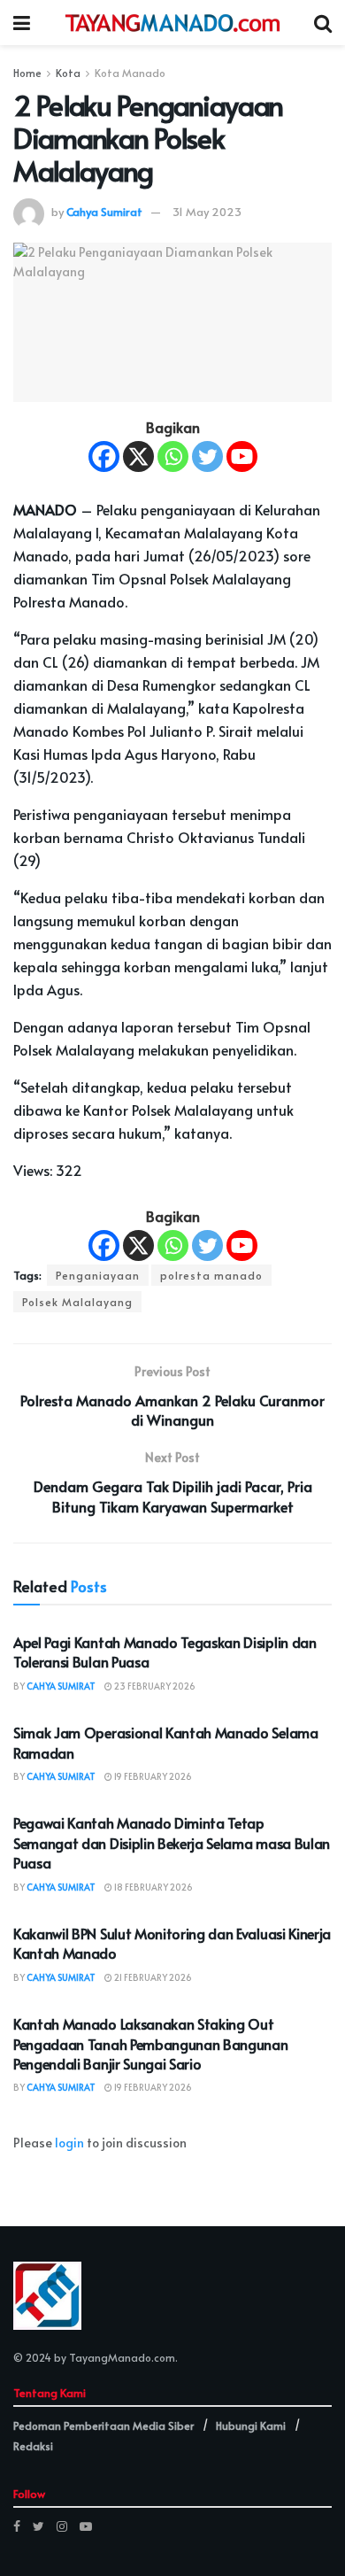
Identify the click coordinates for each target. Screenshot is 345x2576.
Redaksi (33, 2446)
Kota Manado (130, 73)
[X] (138, 456)
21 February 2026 (152, 1977)
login (69, 2143)
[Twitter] (207, 456)
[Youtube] (242, 456)
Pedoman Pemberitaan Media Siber (103, 2425)
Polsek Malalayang (77, 1302)
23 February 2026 (154, 1686)
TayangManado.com (122, 2357)
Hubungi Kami (251, 2425)
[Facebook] (104, 456)
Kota (68, 73)
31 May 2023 (207, 212)
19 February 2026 (152, 1776)
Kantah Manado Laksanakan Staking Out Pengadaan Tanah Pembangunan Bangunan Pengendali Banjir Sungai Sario (150, 2043)
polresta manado (211, 1275)
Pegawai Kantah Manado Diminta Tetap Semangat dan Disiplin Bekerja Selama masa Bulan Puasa (172, 1842)
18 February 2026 (153, 1887)
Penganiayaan (98, 1275)
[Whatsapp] (173, 456)
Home (27, 73)
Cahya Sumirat (104, 212)
